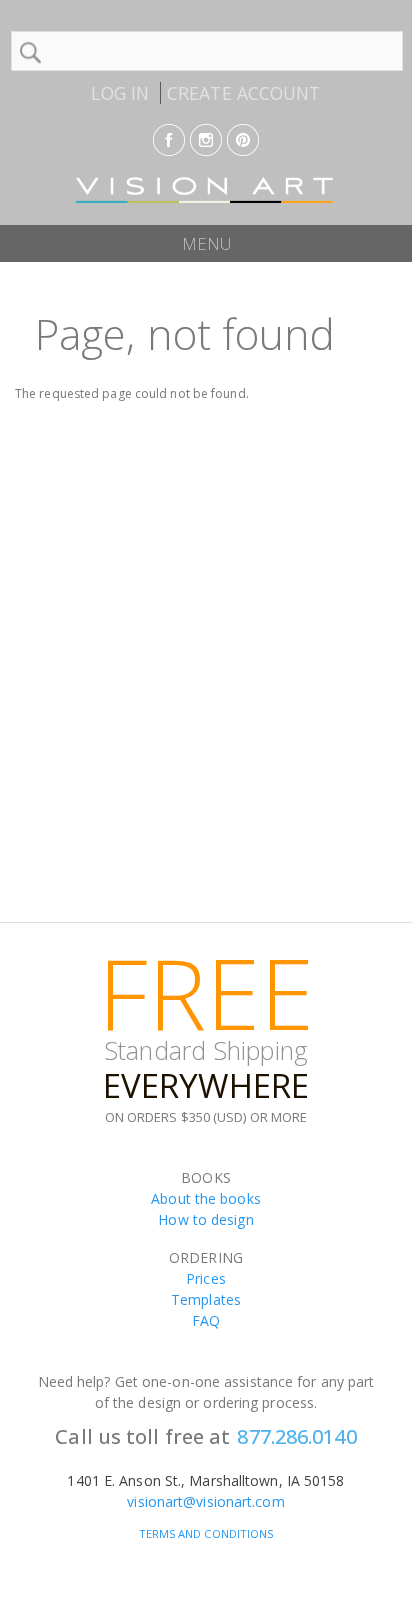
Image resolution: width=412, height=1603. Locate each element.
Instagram (206, 140)
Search (30, 52)
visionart (206, 190)
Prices (206, 1278)
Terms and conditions (206, 1533)
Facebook (169, 140)
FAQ (206, 1320)
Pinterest (243, 140)
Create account (243, 93)
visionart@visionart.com (205, 1501)
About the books (206, 1198)
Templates (206, 1299)
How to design (205, 1219)
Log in (120, 93)
